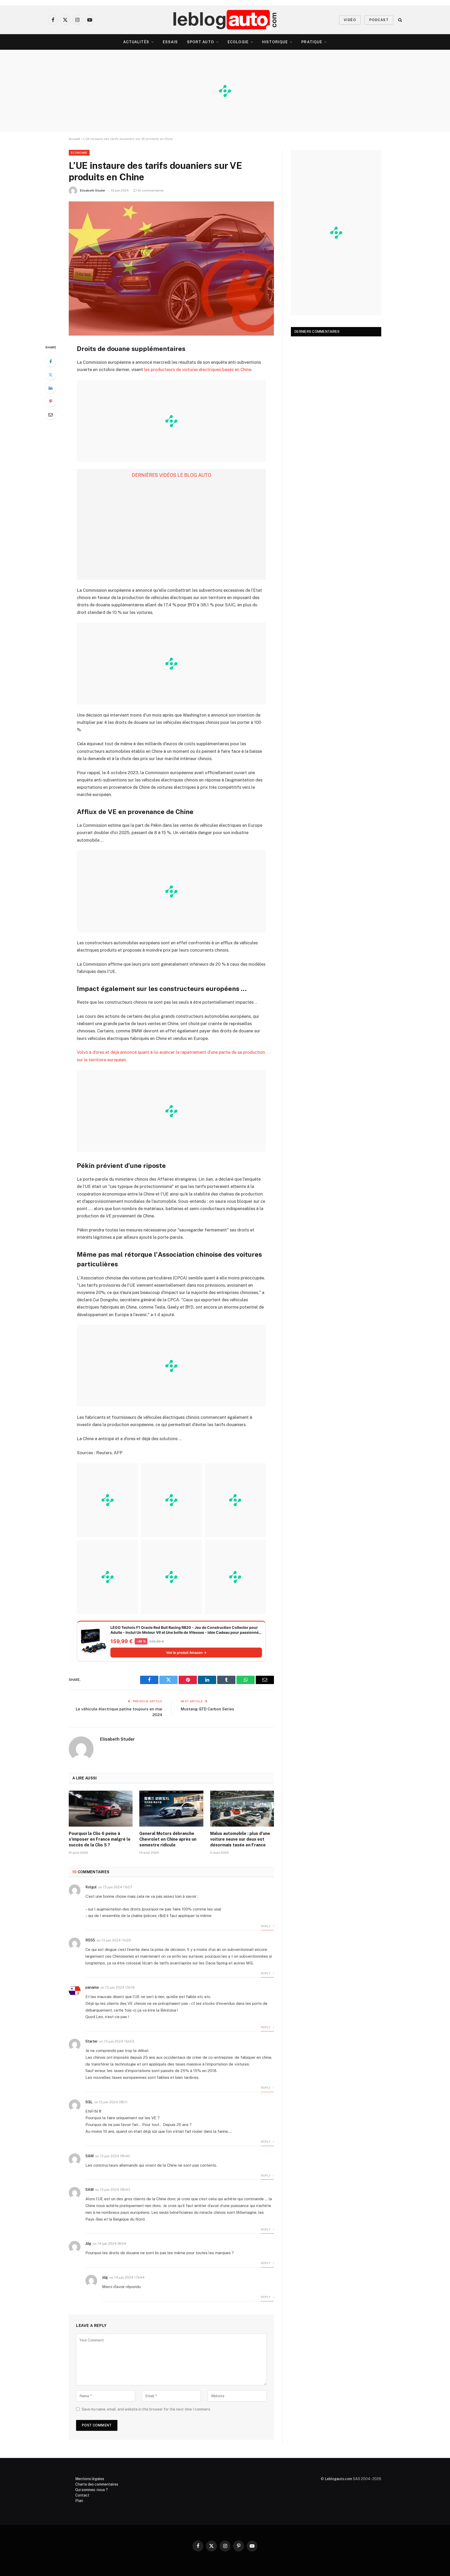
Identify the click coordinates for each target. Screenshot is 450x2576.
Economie (79, 153)
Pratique (312, 42)
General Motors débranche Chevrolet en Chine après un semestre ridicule (168, 1839)
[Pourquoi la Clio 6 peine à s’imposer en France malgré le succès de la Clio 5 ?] (101, 1809)
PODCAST (379, 20)
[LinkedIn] (51, 388)
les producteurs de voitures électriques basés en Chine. (198, 369)
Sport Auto (201, 42)
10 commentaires (151, 190)
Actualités (136, 42)
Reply (266, 1926)
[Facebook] (51, 361)
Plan (79, 2501)
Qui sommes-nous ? (92, 2490)
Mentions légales (90, 2479)
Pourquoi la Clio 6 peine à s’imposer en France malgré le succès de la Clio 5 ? (100, 1839)
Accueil (74, 139)
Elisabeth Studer (93, 190)
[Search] (400, 20)
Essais (170, 42)
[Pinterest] (51, 401)
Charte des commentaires (97, 2484)
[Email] (51, 415)
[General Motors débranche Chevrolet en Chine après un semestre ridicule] (171, 1809)
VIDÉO (350, 20)
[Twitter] (51, 375)
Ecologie (238, 42)
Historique (275, 42)
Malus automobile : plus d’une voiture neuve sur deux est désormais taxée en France (240, 1839)
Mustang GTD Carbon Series (207, 1709)
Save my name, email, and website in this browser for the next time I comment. (146, 2409)
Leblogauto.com (338, 2479)
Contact (82, 2495)
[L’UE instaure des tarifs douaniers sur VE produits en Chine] (171, 269)
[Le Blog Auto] (225, 20)
